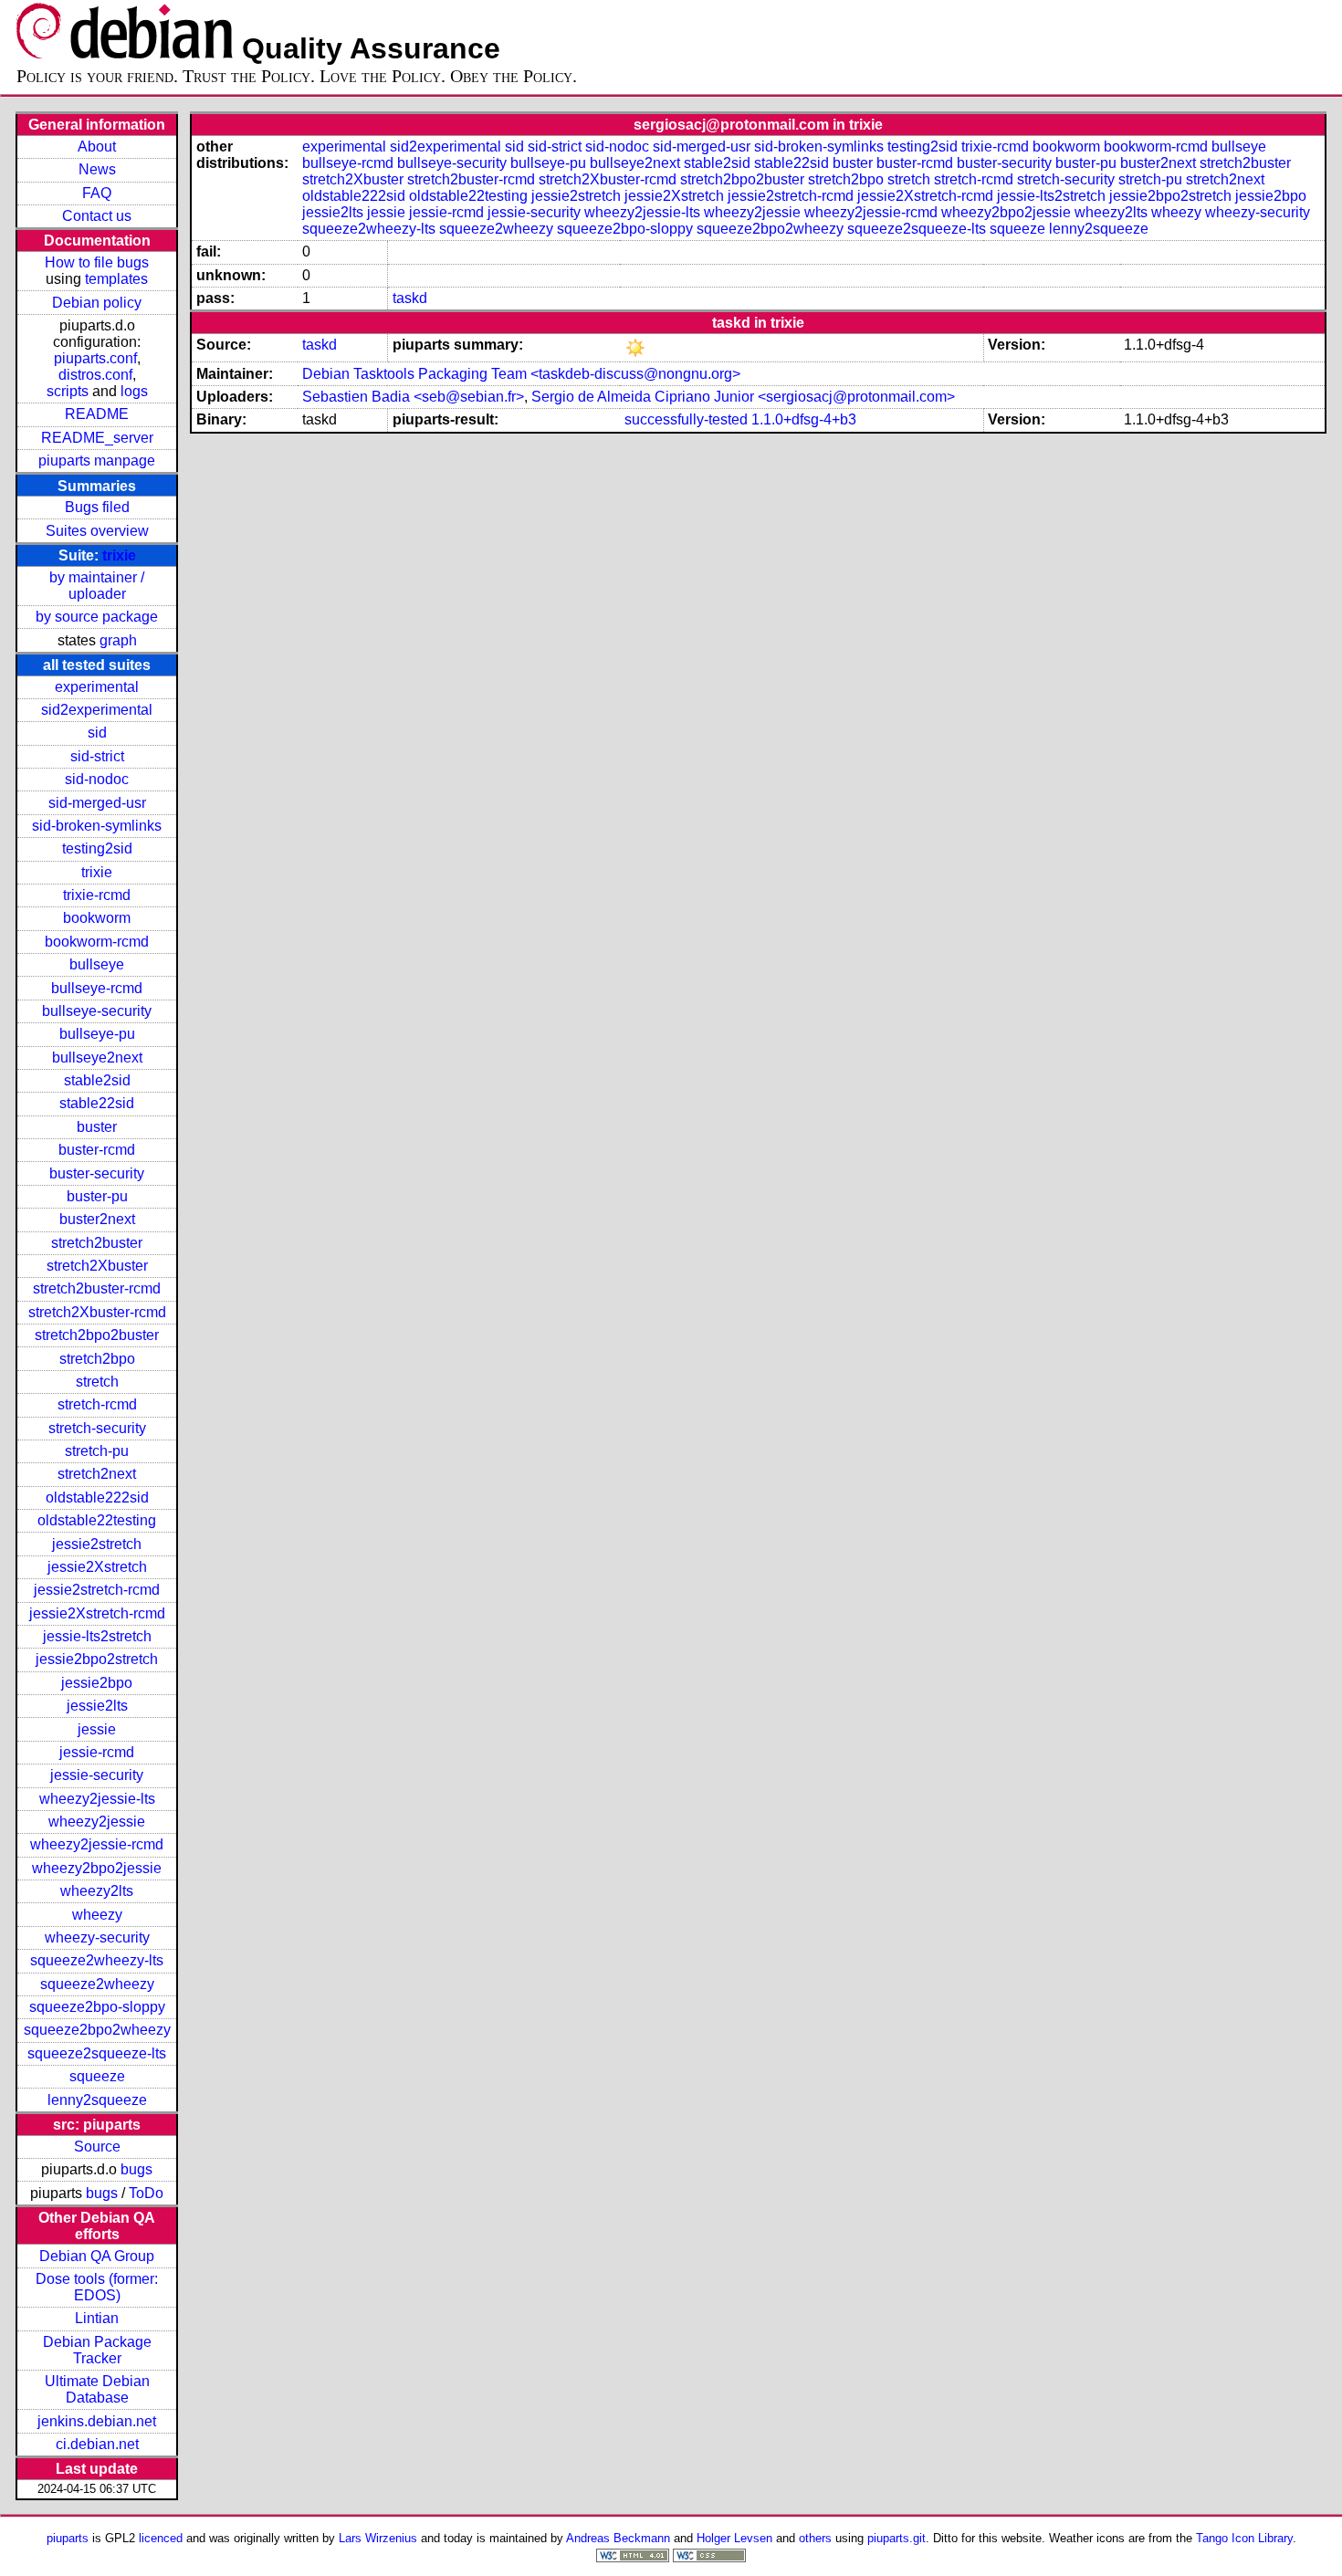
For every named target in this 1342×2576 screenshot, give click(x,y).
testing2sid (97, 848)
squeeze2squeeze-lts (97, 2053)
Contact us (97, 216)
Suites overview (97, 531)
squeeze (97, 2076)
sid (97, 733)
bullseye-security (97, 1011)
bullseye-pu (97, 1034)
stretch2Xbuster (97, 1266)
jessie (97, 1729)
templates (116, 279)
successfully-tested (686, 419)
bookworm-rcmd (97, 942)
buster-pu (97, 1196)
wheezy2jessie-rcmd (97, 1844)
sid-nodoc (97, 779)
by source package (97, 617)
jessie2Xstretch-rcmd (97, 1613)
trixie (119, 555)
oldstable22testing (97, 1520)
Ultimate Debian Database (97, 2389)
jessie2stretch (97, 1544)
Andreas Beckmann (618, 2538)
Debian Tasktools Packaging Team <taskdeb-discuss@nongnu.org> (521, 374)
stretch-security (97, 1428)
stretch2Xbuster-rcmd (97, 1312)
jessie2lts (97, 1706)
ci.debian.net (97, 2444)
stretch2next (97, 1474)
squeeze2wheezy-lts (97, 1960)
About (97, 147)
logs (134, 391)
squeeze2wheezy (97, 1984)
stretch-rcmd (97, 1404)
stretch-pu (97, 1451)
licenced (161, 2538)
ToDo (146, 2193)
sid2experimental (97, 710)
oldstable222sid (97, 1497)
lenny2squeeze (97, 2100)
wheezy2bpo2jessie (97, 1868)
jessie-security (97, 1775)
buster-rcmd (97, 1150)
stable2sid (97, 1080)
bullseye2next (97, 1058)
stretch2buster (97, 1243)
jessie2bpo (97, 1683)
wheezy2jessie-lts (97, 1799)
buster (97, 1127)
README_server (97, 438)
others (815, 2538)
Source (97, 2147)
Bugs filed (97, 507)
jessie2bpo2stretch (97, 1659)
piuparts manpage (97, 461)
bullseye (97, 964)
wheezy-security (97, 1937)
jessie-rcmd (97, 1752)
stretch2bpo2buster (97, 1335)
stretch (97, 1382)
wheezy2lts (97, 1891)
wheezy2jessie (97, 1822)
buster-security (97, 1173)
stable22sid (97, 1103)
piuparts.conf (95, 358)
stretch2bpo (97, 1359)
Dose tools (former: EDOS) (97, 2287)
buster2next (97, 1219)
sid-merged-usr (97, 803)
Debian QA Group (97, 2256)
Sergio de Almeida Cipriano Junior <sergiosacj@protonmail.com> (743, 397)
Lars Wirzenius (378, 2538)
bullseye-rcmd (97, 988)
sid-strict (97, 756)
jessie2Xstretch (97, 1567)
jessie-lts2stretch (97, 1636)
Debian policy (97, 303)
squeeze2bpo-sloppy (97, 2007)
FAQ (97, 193)
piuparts (68, 2538)
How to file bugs (97, 262)
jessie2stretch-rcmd (97, 1590)
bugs (136, 2169)
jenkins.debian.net (97, 2421)
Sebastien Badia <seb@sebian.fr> (413, 397)
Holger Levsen (734, 2538)
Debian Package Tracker (97, 2350)
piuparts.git (896, 2538)
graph (118, 640)
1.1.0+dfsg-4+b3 (804, 419)
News (97, 169)
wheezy (97, 1915)
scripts (68, 391)
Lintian (97, 2318)
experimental (97, 687)
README (97, 414)
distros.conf (95, 375)
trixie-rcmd (97, 895)
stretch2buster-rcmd (97, 1288)
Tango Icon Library (1244, 2538)
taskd (410, 298)
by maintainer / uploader (97, 586)
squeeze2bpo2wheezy (97, 2030)
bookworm (97, 918)
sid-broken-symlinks (97, 826)
